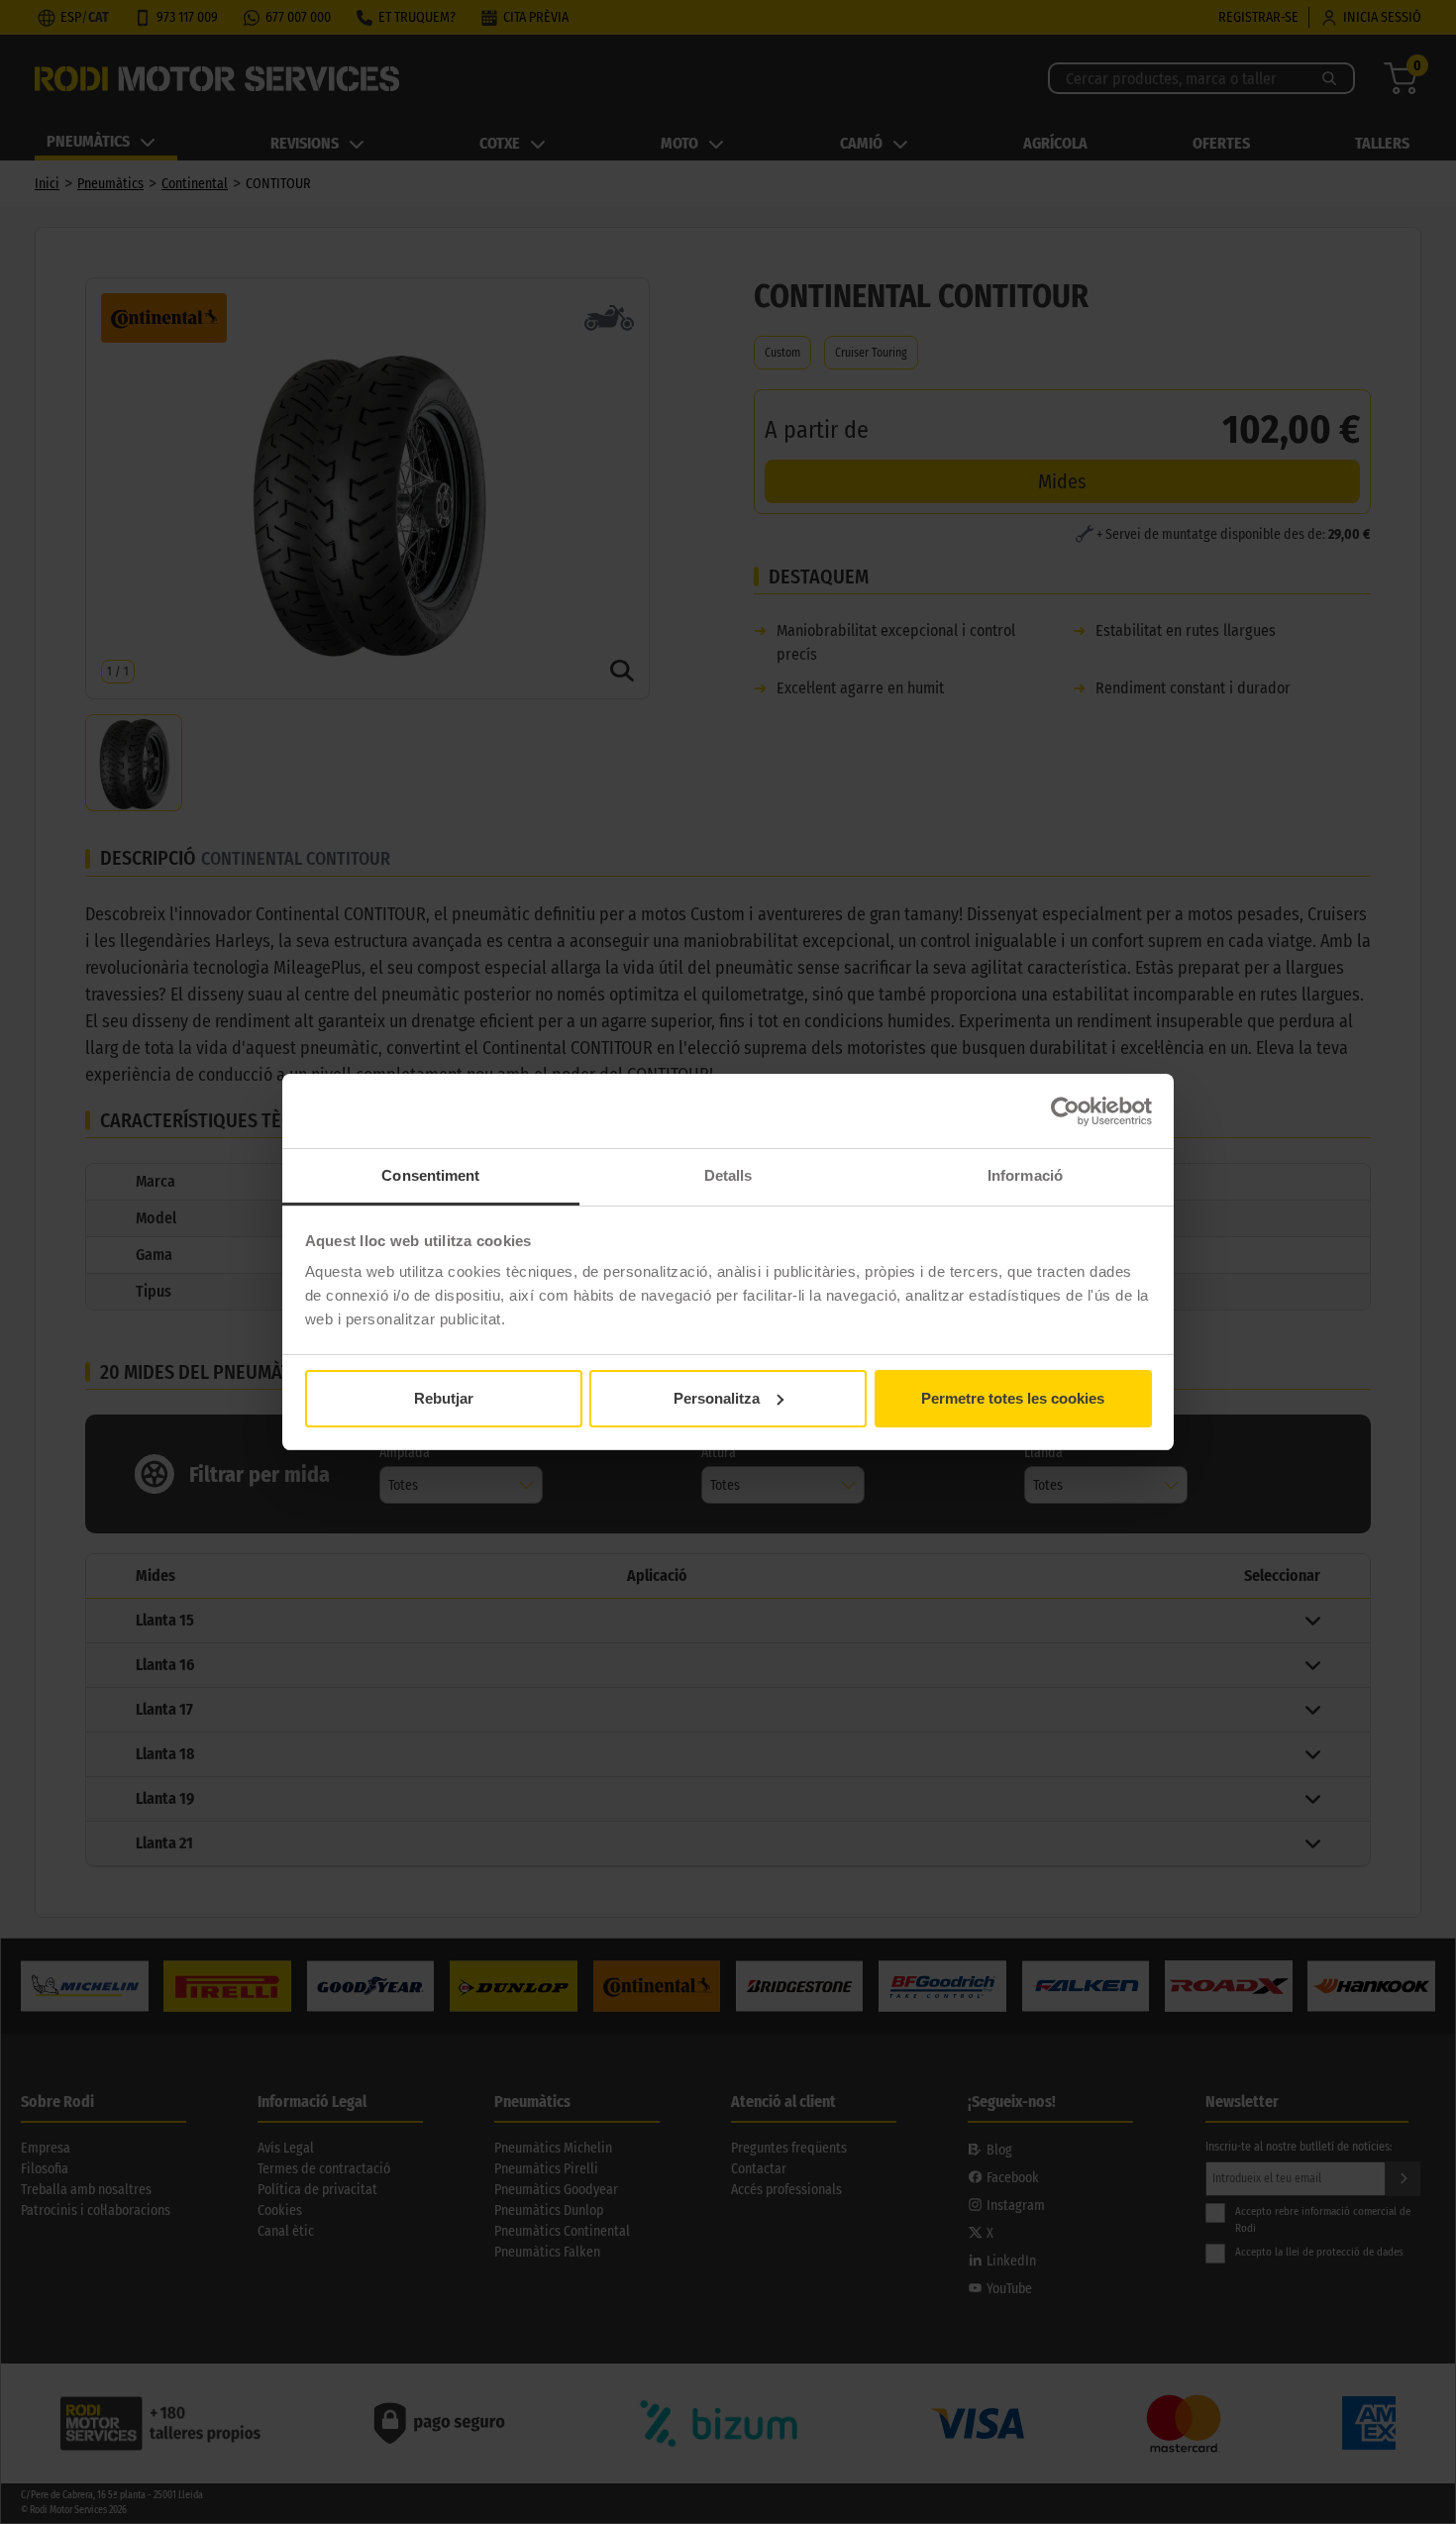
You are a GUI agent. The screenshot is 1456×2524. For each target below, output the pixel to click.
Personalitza (717, 1398)
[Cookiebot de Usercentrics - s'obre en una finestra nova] (1065, 1111)
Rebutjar (444, 1398)
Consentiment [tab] (430, 1175)
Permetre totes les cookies (1013, 1398)
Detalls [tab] (728, 1175)
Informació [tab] (1025, 1175)
